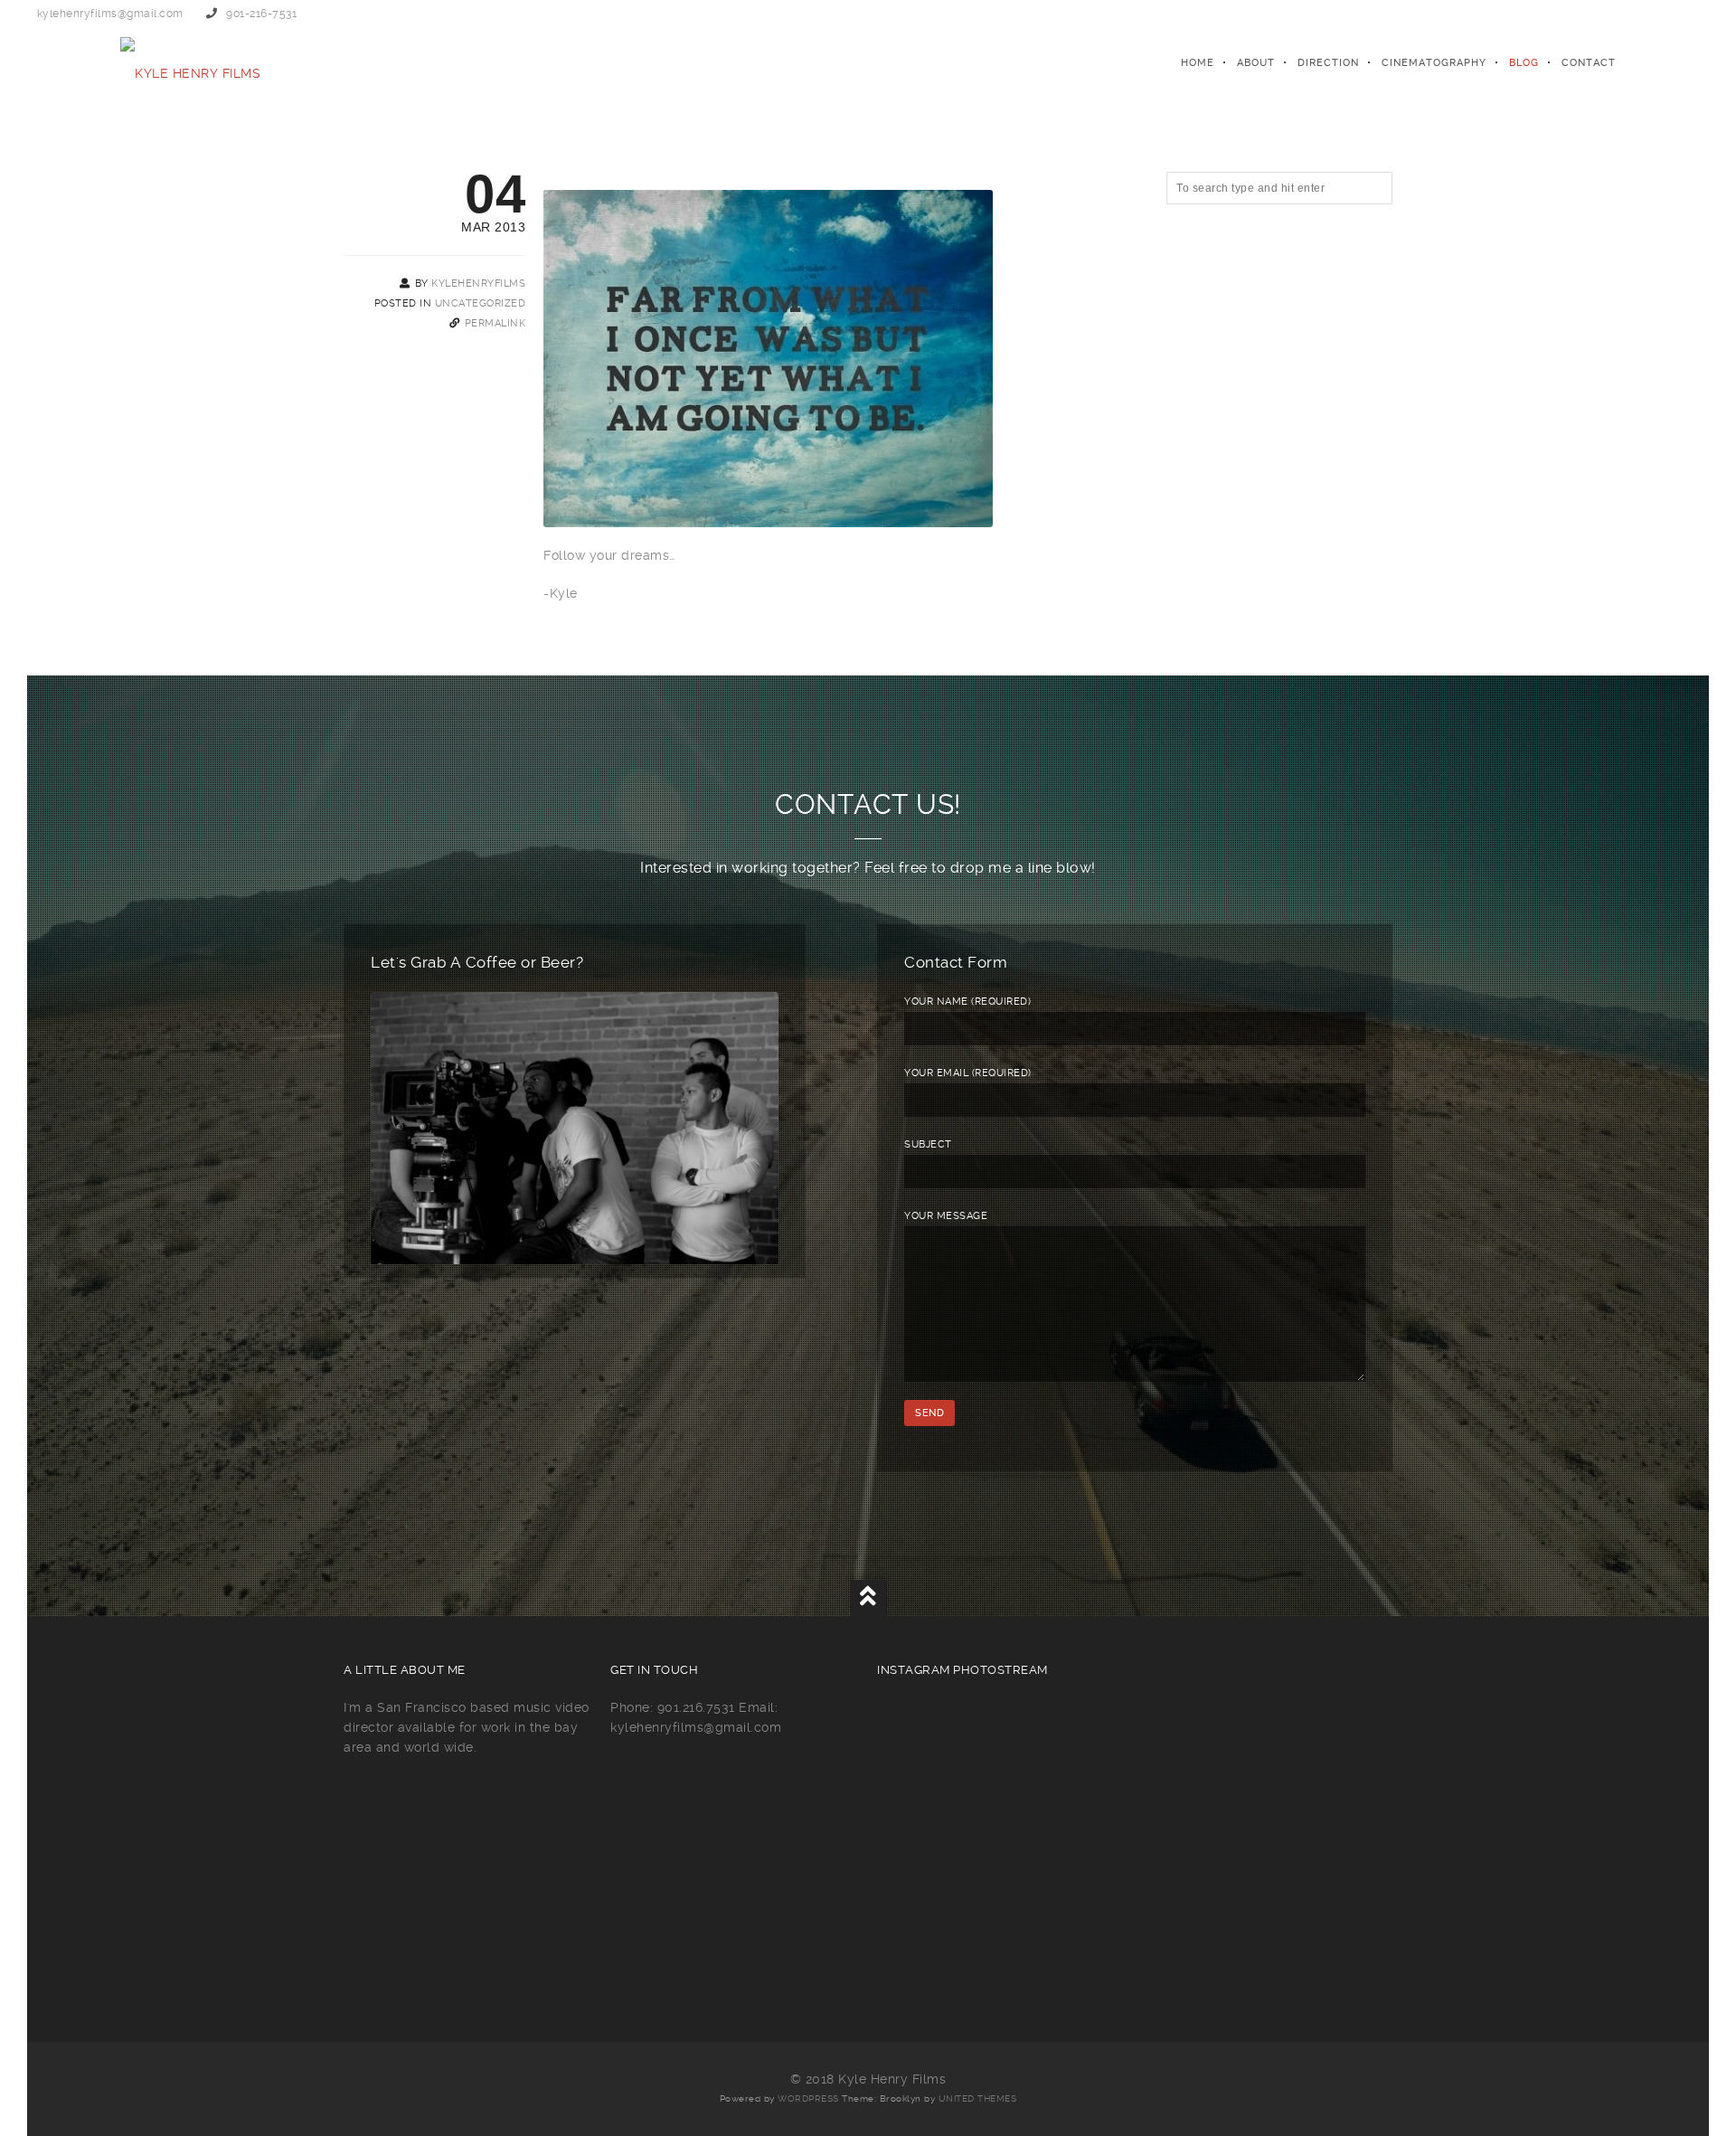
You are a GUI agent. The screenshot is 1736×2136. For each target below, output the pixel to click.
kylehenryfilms (478, 284)
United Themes (978, 2098)
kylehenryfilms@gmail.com (110, 14)
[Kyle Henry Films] (190, 63)
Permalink (495, 323)
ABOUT (1256, 63)
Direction (1328, 63)
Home (1198, 63)
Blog (1524, 63)
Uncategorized (481, 303)
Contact (1589, 63)
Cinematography (1434, 63)
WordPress (808, 2098)
